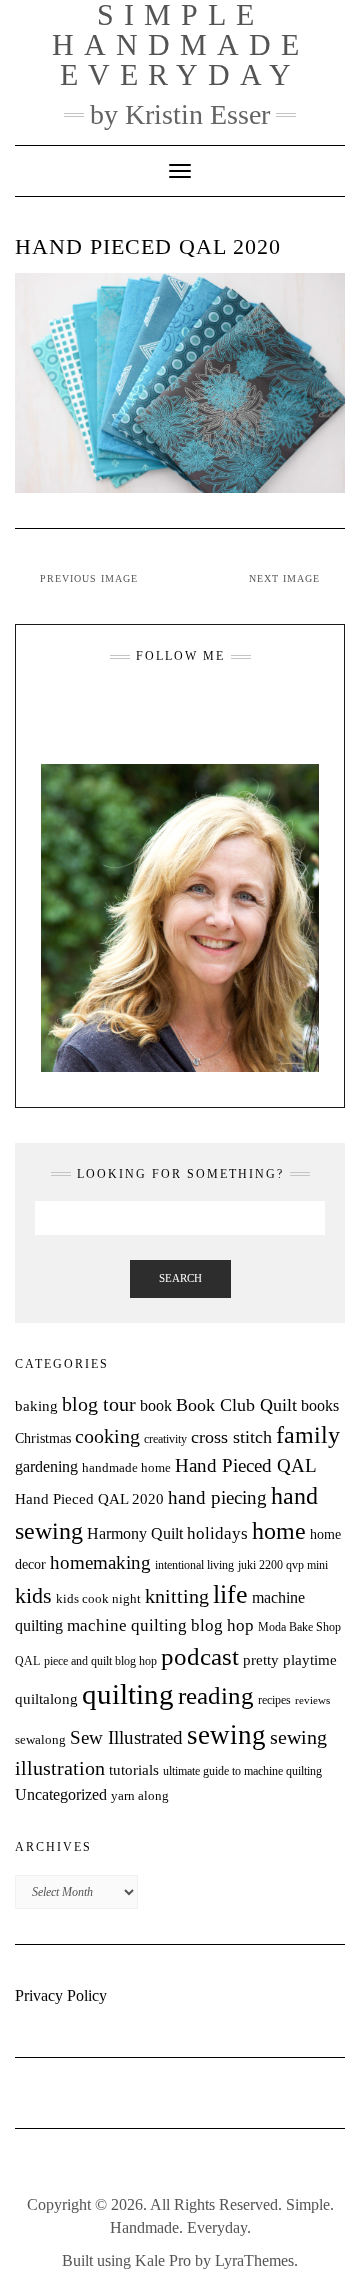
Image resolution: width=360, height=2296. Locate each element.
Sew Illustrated (126, 1737)
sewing (226, 1735)
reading (216, 1695)
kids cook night (98, 1599)
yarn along (140, 1795)
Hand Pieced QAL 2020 (89, 1499)
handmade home (126, 1467)
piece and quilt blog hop (100, 1661)
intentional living (194, 1565)
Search (180, 1278)
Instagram (142, 705)
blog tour (99, 1404)
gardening (46, 1466)
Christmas (43, 1438)
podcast (200, 1656)
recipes (274, 1700)
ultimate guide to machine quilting (242, 1771)
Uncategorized (61, 1794)
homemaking (100, 1562)
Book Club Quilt (236, 1405)
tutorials (134, 1769)
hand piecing (217, 1497)
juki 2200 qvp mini (283, 1565)
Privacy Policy (61, 1995)
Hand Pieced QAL (246, 1465)
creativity (165, 1439)
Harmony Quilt (135, 1533)
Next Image (284, 578)
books (320, 1405)
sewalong (40, 1739)
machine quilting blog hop (160, 1625)
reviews (312, 1700)
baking (36, 1406)
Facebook (167, 705)
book (156, 1405)
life (230, 1594)
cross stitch (231, 1437)
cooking (107, 1436)
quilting (128, 1694)
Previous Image (89, 578)
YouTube (192, 705)
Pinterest (217, 705)
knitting (177, 1596)
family (308, 1435)
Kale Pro (163, 2260)
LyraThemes (254, 2260)
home (279, 1531)
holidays (217, 1533)
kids (33, 1596)
